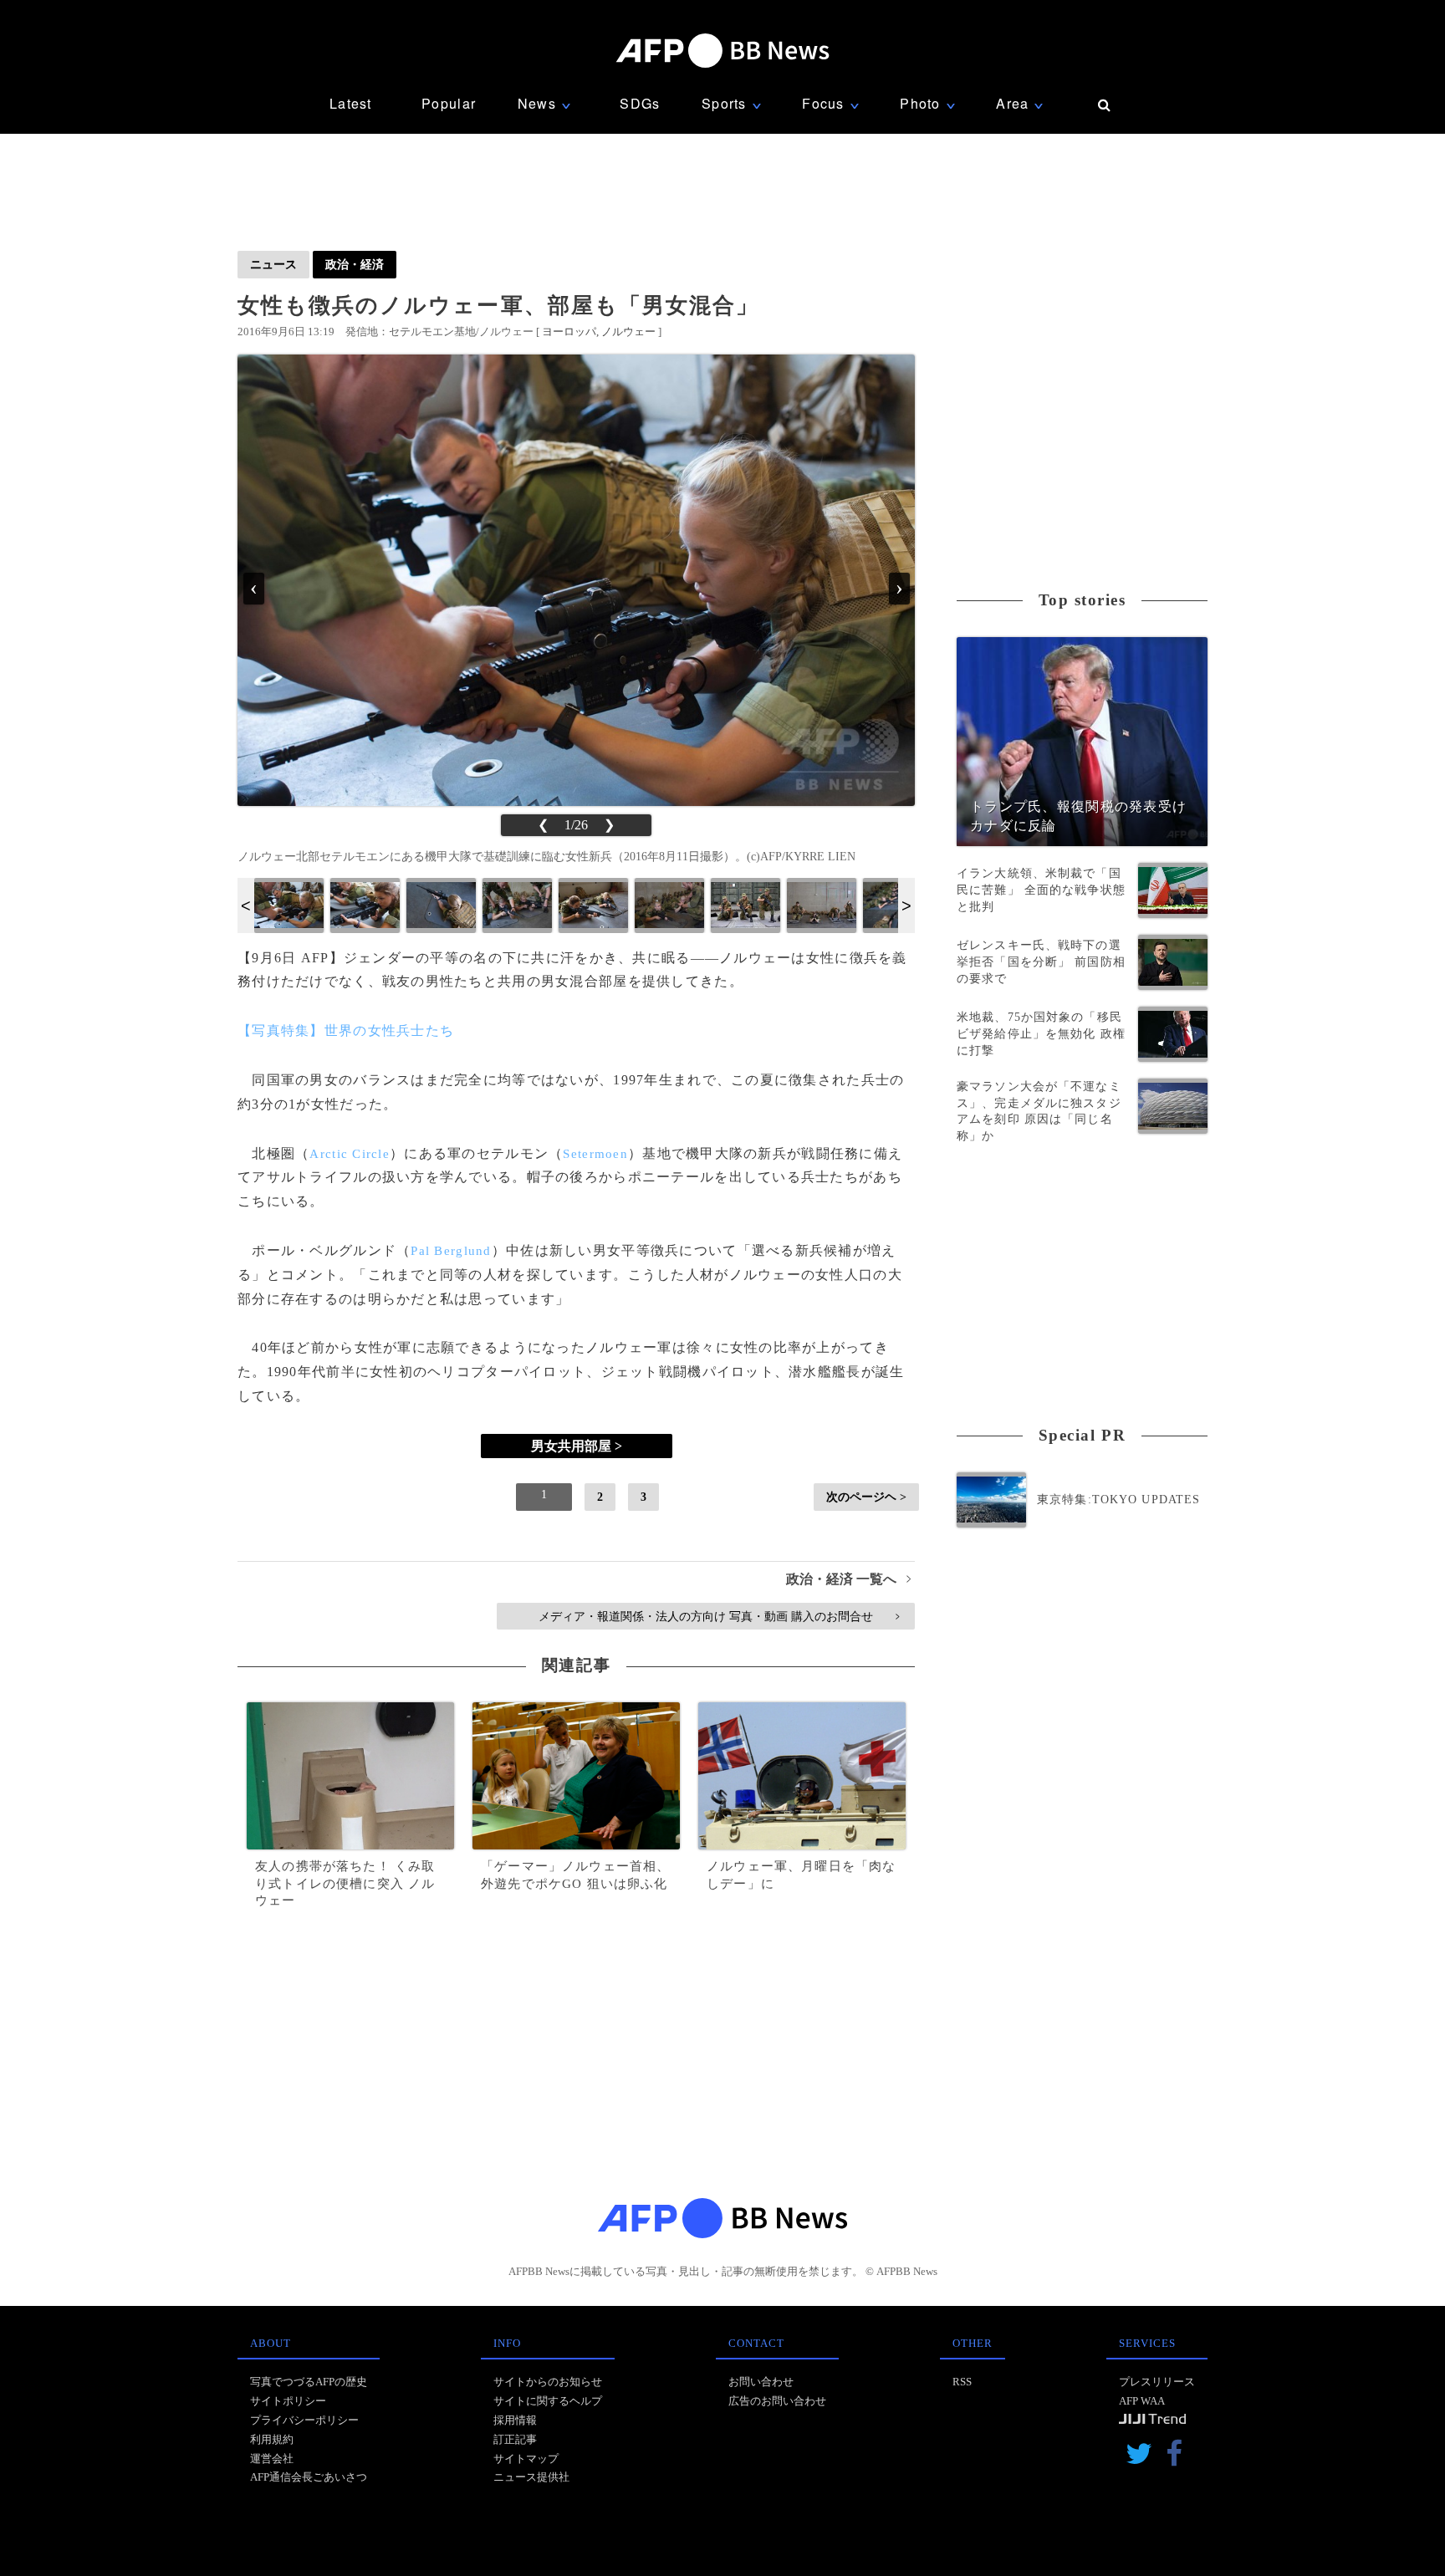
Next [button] (906, 905)
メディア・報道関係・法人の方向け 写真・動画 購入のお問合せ (719, 1616)
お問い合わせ (761, 2382)
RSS (962, 2382)
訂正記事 (515, 2439)
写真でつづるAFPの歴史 (309, 2382)
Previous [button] (246, 905)
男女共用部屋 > (577, 1446)
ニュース (273, 264)
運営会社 (272, 2459)
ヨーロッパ (569, 332)
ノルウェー (628, 332)
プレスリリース (1157, 2382)
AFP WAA (1142, 2401)
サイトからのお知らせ (548, 2382)
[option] (289, 905)
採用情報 (515, 2420)
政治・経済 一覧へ (848, 1579)
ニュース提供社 (531, 2477)
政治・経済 (355, 264)
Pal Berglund (451, 1251)
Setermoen (595, 1154)
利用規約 (272, 2439)
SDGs (640, 103)
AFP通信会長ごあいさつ (309, 2477)
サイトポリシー (288, 2401)
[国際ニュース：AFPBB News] (722, 51)
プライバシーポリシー (304, 2420)
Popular (449, 103)
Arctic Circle (350, 1154)
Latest (351, 103)
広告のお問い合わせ (777, 2401)
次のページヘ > (866, 1497)
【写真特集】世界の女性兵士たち (346, 1030)
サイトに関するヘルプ (548, 2401)
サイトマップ (526, 2459)
